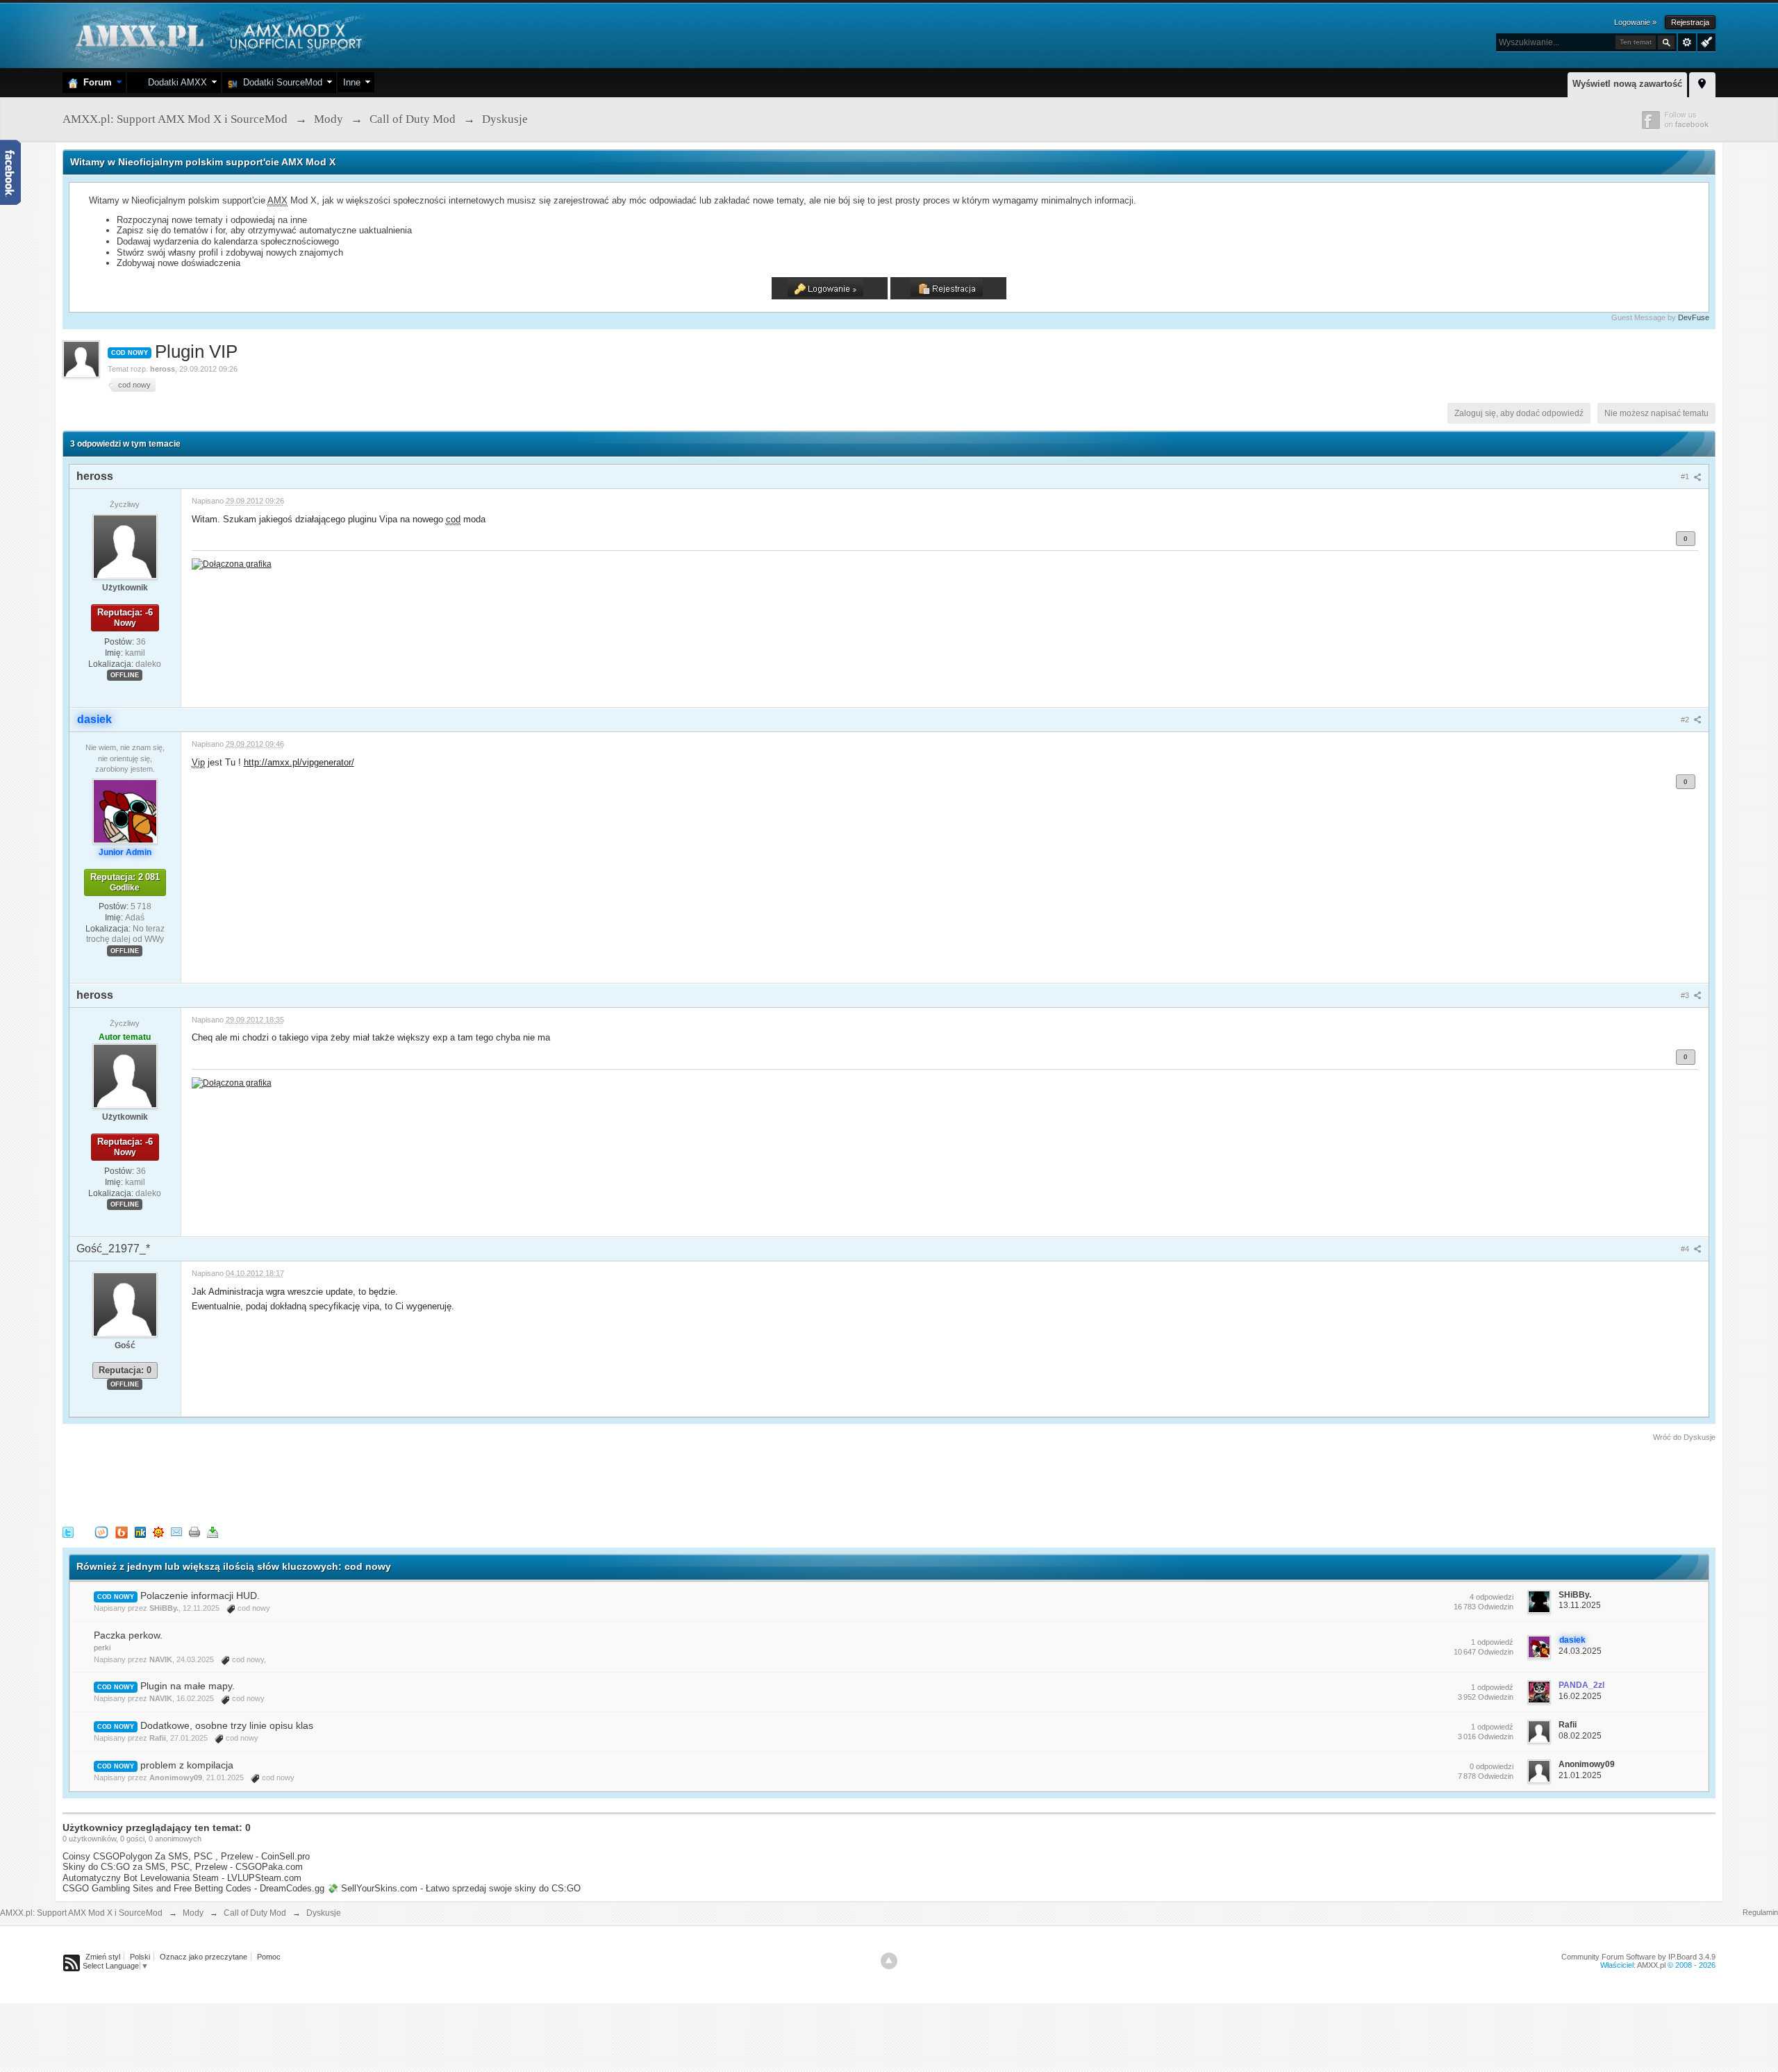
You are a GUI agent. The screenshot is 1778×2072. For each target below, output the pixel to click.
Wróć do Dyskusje (1684, 1437)
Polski (140, 1957)
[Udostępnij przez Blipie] (122, 1532)
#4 (1686, 1249)
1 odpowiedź (1492, 1642)
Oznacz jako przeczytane (203, 1957)
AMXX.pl (1651, 1965)
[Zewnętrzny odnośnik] (232, 563)
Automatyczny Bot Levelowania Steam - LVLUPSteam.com (182, 1878)
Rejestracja (1690, 22)
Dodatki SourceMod (280, 82)
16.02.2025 (1580, 1696)
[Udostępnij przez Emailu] (176, 1532)
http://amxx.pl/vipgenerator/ (299, 762)
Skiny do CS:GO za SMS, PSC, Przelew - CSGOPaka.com (183, 1867)
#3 (1686, 995)
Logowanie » (1635, 22)
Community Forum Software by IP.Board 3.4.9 (1638, 1957)
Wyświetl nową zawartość (1627, 84)
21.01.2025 (1580, 1775)
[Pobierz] (213, 1532)
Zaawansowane (1687, 42)
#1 (1686, 476)
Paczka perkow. (128, 1635)
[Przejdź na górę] (889, 1961)
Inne (352, 82)
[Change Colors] (1705, 41)
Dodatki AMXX (175, 82)
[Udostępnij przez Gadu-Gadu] (158, 1532)
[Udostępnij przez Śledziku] (140, 1532)
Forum (95, 82)
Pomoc (269, 1957)
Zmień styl (103, 1957)
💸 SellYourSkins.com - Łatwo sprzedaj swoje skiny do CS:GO (454, 1888)
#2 (1686, 720)
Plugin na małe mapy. (188, 1686)
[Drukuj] (194, 1532)
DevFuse (1694, 317)
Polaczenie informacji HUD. (200, 1596)
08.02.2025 (1580, 1736)
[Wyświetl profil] (125, 546)
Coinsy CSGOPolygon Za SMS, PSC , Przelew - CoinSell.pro (186, 1856)
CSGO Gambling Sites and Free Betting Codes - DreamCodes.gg (193, 1888)
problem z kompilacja (187, 1765)
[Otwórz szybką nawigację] (1702, 83)
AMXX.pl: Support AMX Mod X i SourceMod (81, 1913)
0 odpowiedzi (1492, 1766)
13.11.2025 (1580, 1605)
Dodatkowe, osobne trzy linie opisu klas (227, 1725)
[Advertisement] (315, 1482)
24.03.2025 (1580, 1651)
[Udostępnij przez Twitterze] (68, 1532)
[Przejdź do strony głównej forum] (217, 34)
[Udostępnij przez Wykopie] (101, 1532)
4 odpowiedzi (1492, 1597)
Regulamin (1760, 1912)
